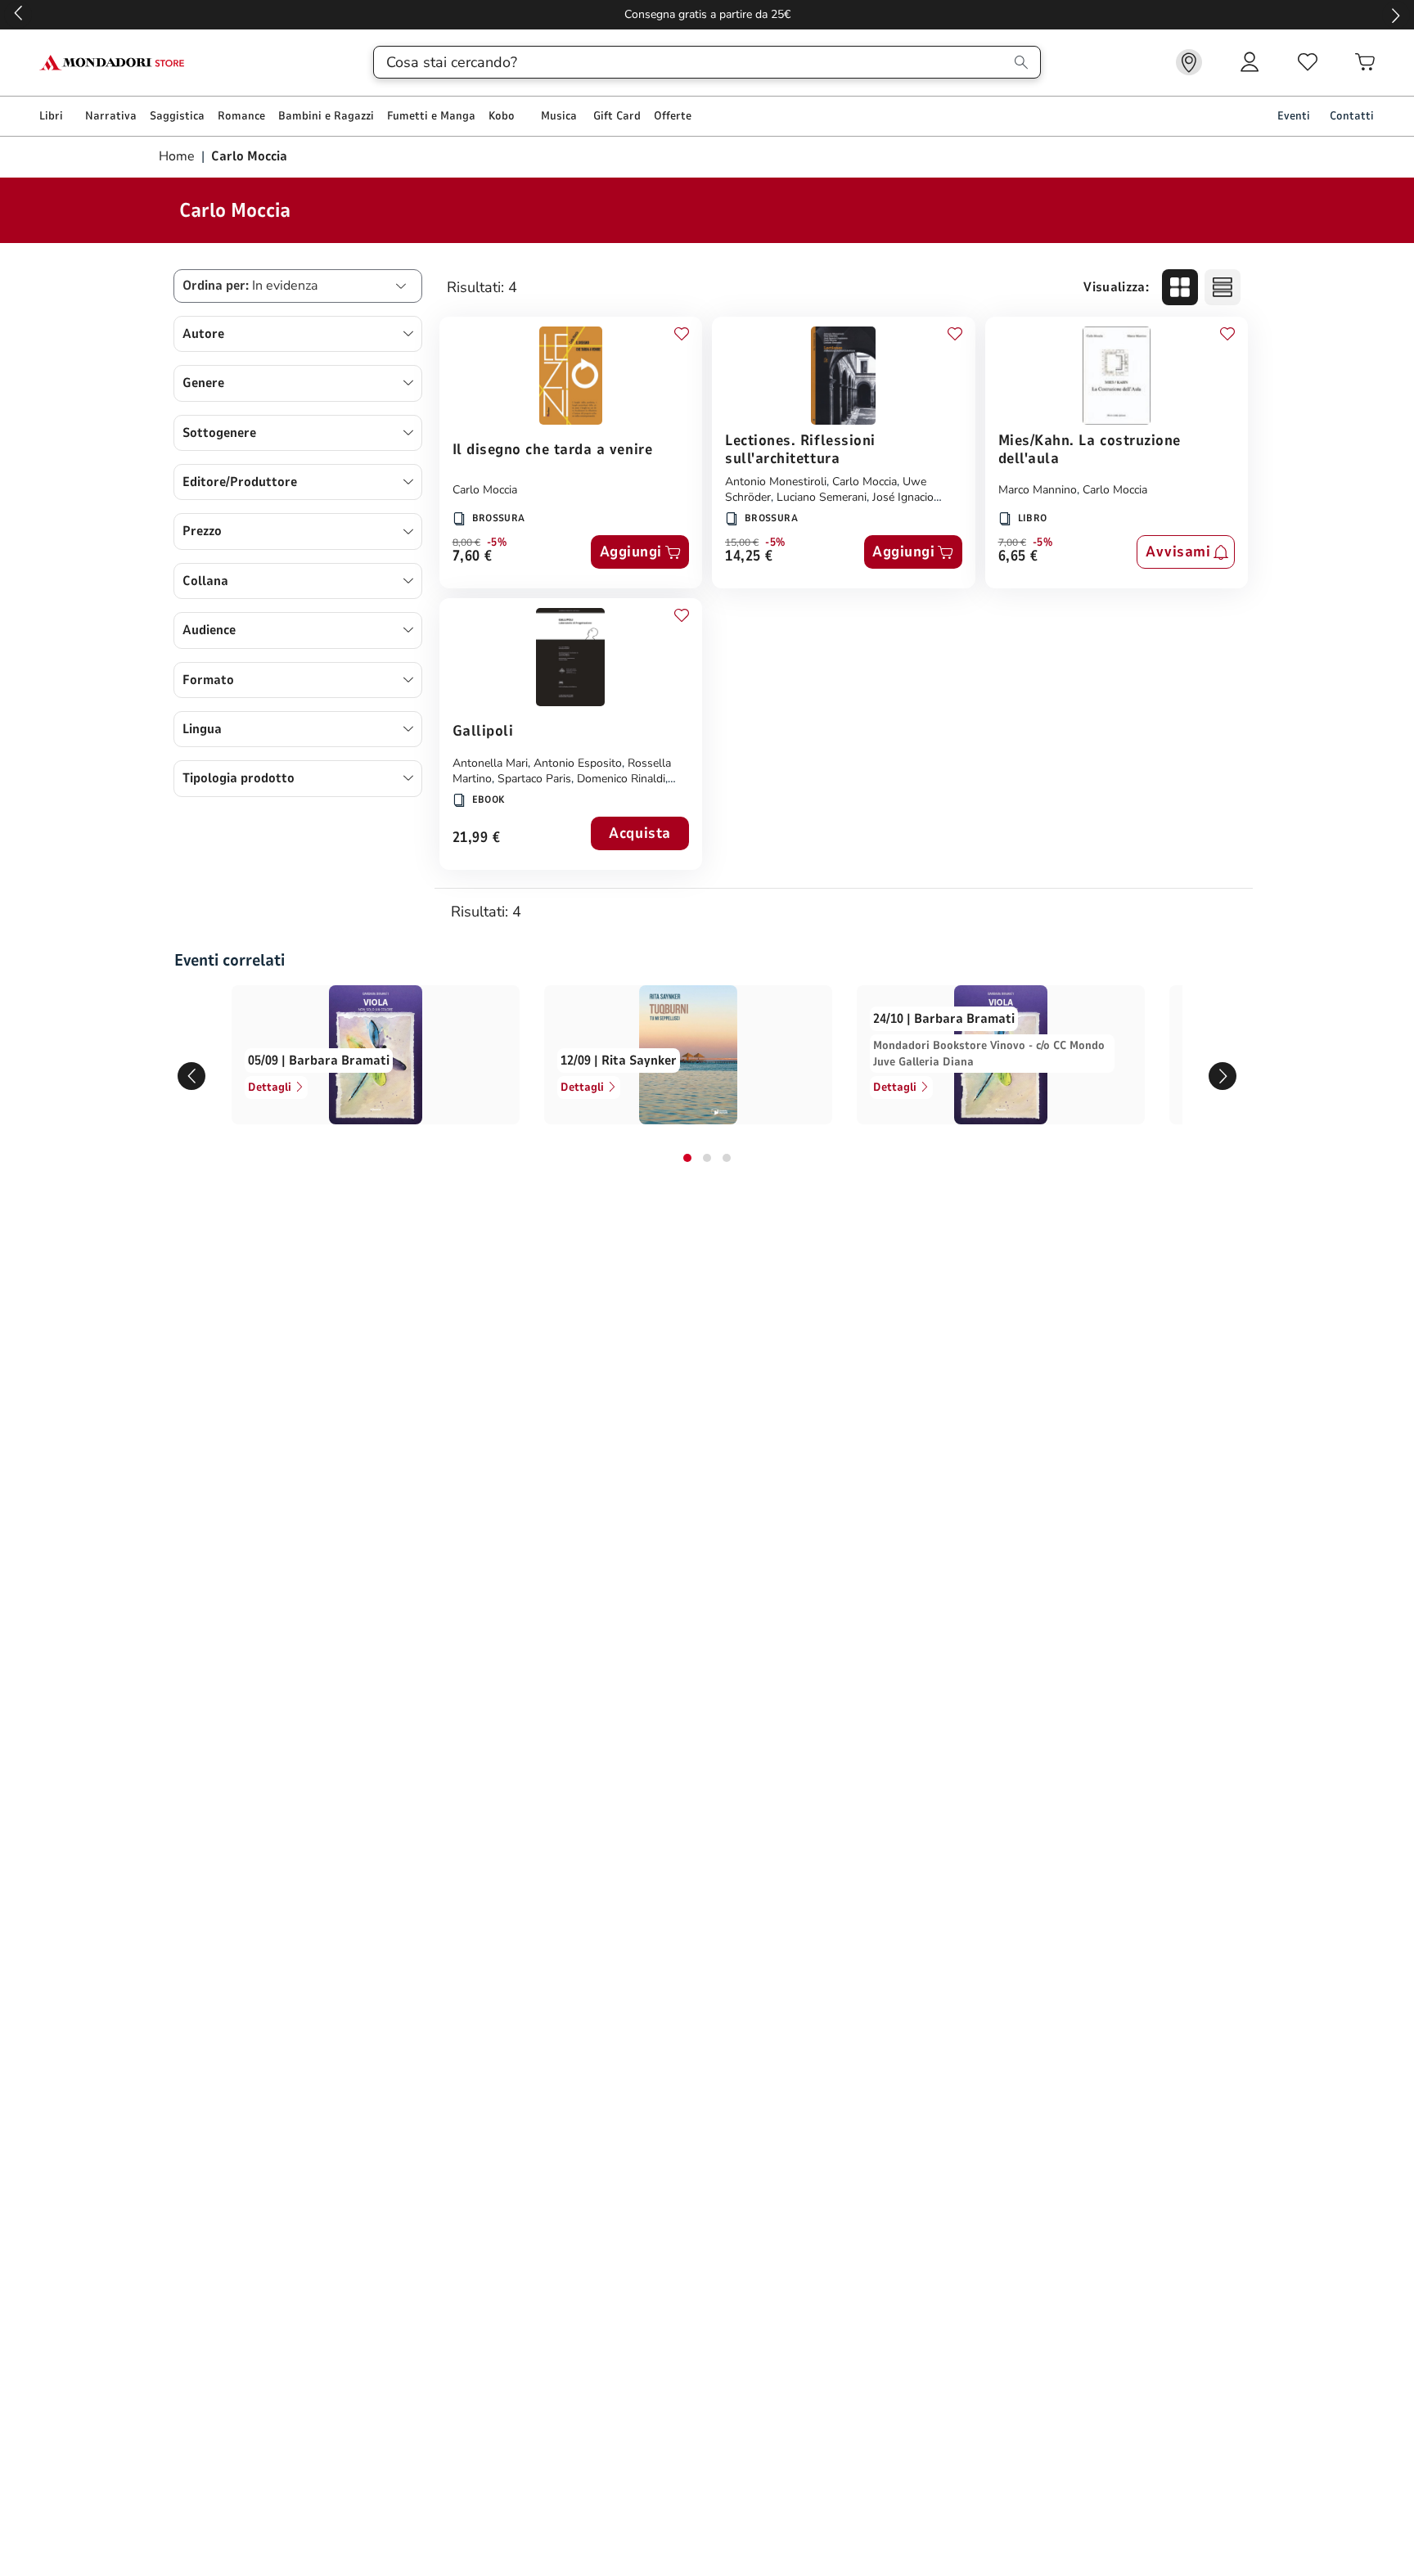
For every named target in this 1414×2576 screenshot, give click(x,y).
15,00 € (742, 543)
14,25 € (749, 557)
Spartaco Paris (534, 779)
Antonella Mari (490, 763)
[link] (1189, 62)
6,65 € (1018, 557)
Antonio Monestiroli (776, 482)
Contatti (1352, 116)
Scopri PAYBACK (344, 14)
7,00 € (1012, 543)
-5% (497, 543)
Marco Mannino (1038, 490)
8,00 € (466, 543)
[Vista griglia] (1180, 287)
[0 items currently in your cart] (1365, 62)
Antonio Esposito (578, 763)
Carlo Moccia (485, 490)
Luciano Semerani (822, 497)
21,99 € (477, 838)
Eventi (1294, 116)
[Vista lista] (1223, 287)
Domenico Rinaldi (621, 779)
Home (178, 156)
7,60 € (473, 557)
